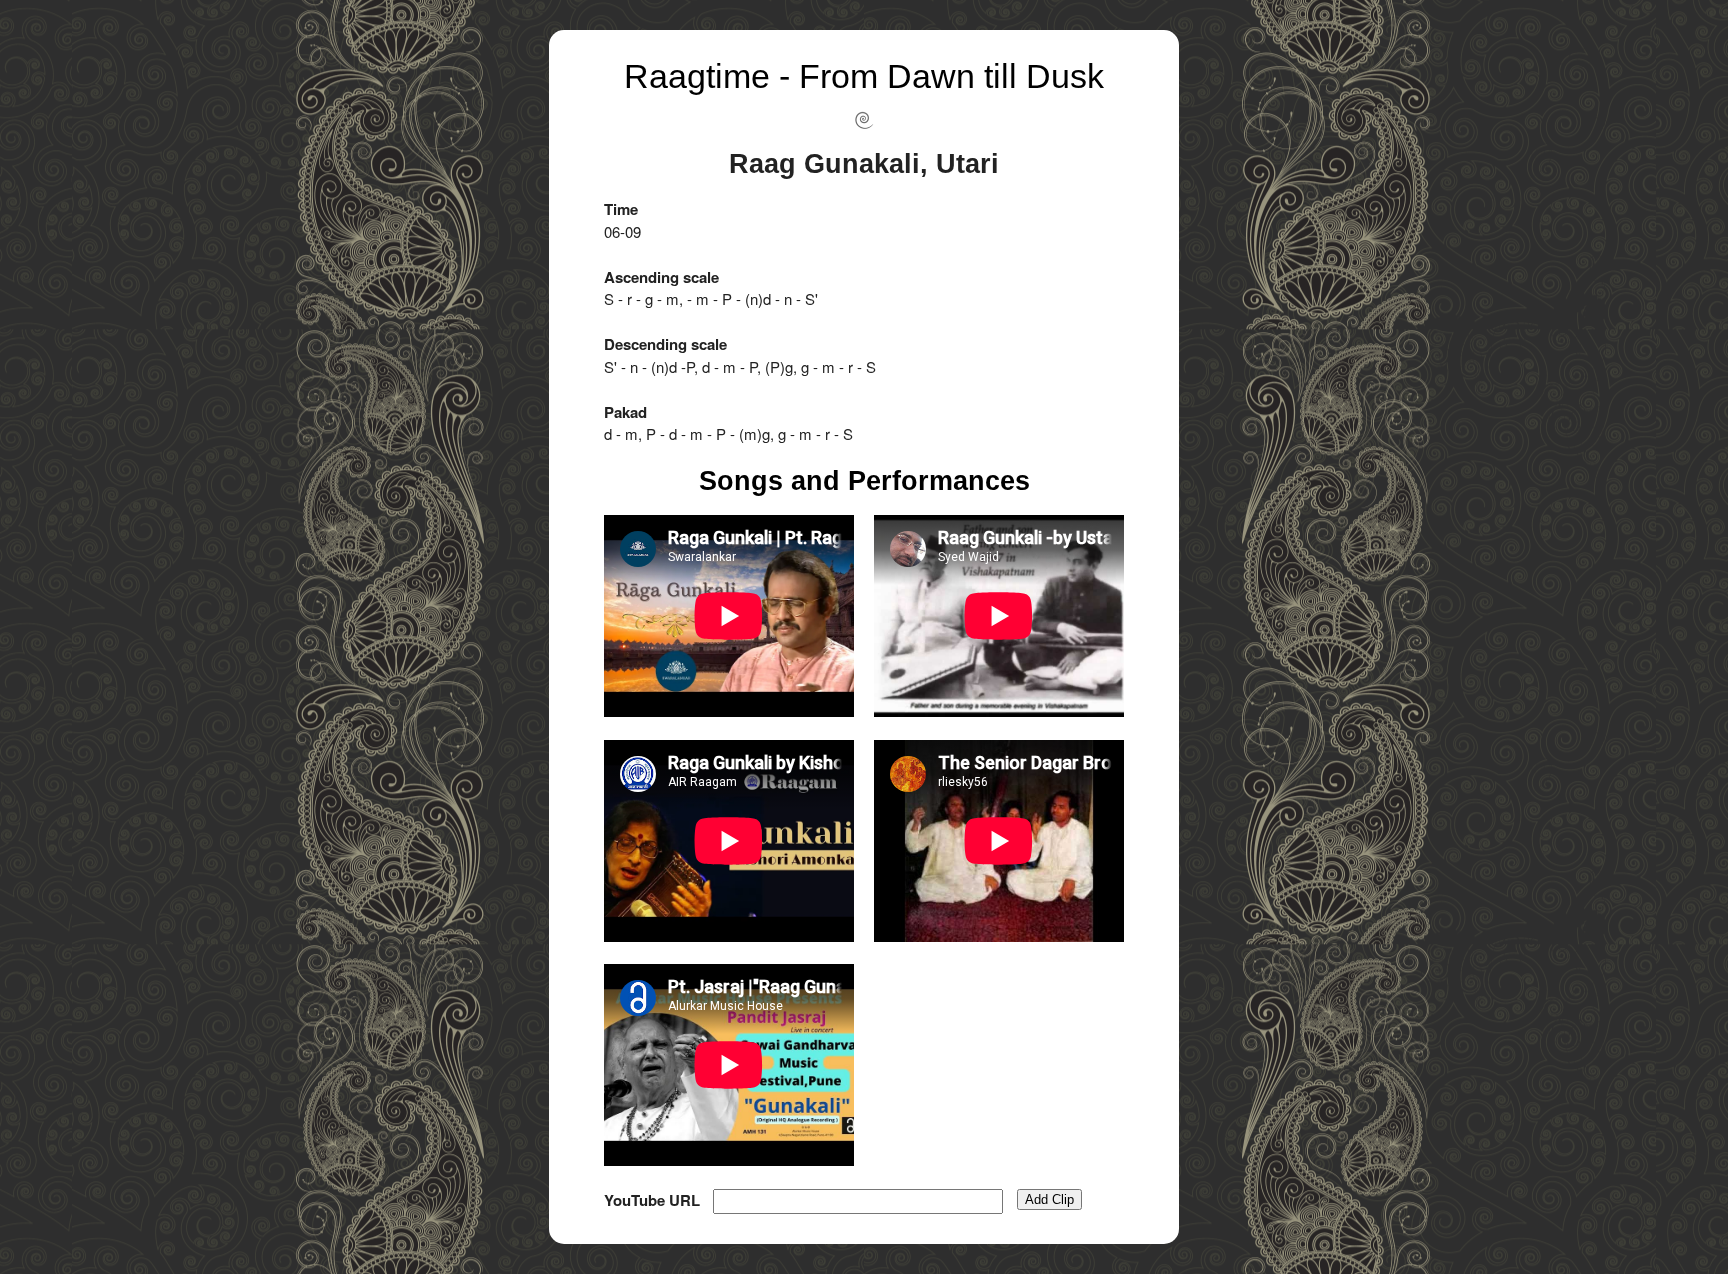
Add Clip (1049, 1199)
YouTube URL (652, 1200)
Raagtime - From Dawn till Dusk (864, 76)
